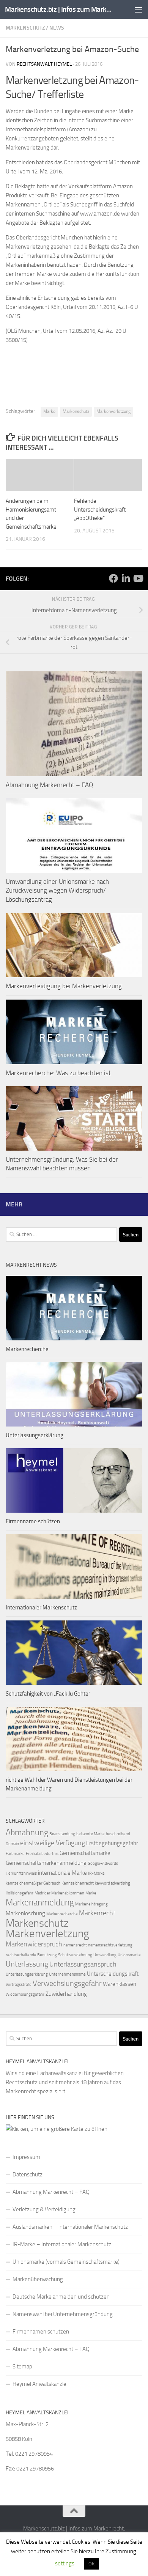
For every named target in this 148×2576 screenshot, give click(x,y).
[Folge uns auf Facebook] (113, 578)
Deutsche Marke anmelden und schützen (61, 2297)
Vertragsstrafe (19, 1985)
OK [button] (91, 2564)
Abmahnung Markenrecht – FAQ (49, 785)
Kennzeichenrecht (78, 1883)
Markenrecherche (27, 1349)
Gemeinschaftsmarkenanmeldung (46, 1863)
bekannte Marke (91, 1834)
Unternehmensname (67, 1974)
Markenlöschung (25, 1913)
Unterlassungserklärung (35, 1435)
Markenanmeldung (40, 1902)
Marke (49, 411)
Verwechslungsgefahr (67, 1983)
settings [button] (65, 2563)
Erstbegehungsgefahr (112, 1843)
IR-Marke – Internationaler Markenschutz (62, 2244)
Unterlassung (27, 1964)
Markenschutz (25, 28)
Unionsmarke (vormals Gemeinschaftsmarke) (66, 2262)
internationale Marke (62, 1873)
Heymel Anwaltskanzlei (40, 2384)
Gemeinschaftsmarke (85, 1853)
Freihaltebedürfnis (42, 1854)
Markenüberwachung (38, 2279)
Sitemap (22, 2367)
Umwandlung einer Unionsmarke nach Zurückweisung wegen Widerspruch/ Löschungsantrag (57, 890)
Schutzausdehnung (75, 1955)
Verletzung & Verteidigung (44, 2209)
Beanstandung (62, 1834)
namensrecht (75, 1945)
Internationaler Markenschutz (41, 1608)
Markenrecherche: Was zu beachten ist (58, 1073)
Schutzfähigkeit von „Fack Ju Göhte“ (48, 1694)
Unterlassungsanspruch (83, 1964)
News (57, 28)
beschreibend (118, 1834)
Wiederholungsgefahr (25, 1994)
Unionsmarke (129, 1955)
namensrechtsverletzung (110, 1945)
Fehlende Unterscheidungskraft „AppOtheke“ (100, 509)
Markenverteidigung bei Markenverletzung (64, 986)
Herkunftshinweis (21, 1873)
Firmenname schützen (33, 1521)
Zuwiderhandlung (66, 1994)
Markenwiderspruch (34, 1944)
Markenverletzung (113, 411)
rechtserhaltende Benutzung (31, 1955)
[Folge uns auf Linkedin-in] (126, 578)
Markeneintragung (91, 1904)
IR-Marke (96, 1873)
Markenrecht (97, 1913)
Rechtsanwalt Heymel (44, 64)
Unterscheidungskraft (113, 1974)
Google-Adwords (103, 1864)
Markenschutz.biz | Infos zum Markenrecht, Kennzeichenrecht (58, 9)
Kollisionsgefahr (20, 1893)
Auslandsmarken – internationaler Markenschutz (70, 2227)
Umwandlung (105, 1955)
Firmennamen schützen (41, 2332)
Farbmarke (15, 1854)
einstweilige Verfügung (53, 1843)
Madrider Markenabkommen (59, 1893)
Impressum (26, 2157)
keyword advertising (113, 1883)
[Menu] (139, 9)
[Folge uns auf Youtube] (138, 578)
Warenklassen (120, 1984)
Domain (12, 1844)
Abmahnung (27, 1833)
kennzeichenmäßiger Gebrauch (33, 1883)
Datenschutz (28, 2174)
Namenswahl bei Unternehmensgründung (63, 2314)
